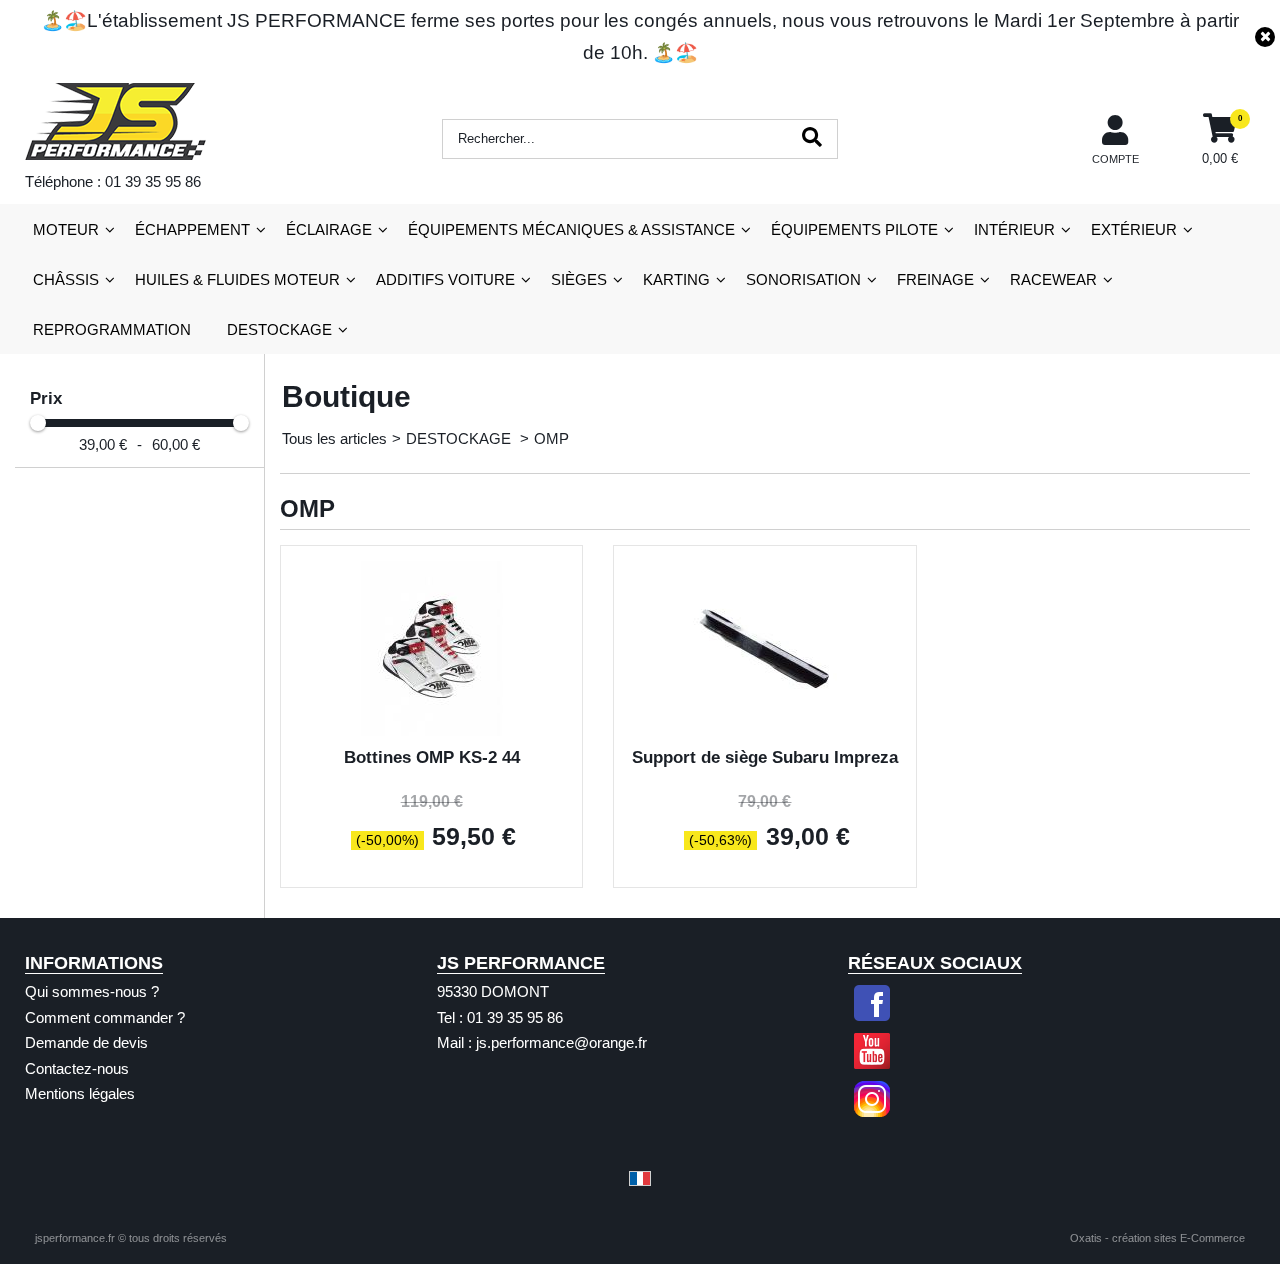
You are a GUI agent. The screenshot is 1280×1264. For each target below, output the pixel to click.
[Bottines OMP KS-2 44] (432, 730)
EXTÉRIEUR (1134, 229)
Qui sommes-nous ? (92, 991)
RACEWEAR (1053, 279)
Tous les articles (334, 438)
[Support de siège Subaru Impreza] (764, 730)
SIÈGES (579, 279)
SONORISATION (803, 279)
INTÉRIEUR (1014, 229)
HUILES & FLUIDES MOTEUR (237, 279)
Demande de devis (86, 1042)
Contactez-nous (77, 1068)
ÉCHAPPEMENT (192, 229)
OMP (551, 438)
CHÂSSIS (66, 279)
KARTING (676, 279)
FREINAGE (935, 279)
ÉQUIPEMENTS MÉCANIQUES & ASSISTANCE (571, 229)
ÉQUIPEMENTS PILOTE (854, 229)
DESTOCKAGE (279, 329)
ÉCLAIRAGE (329, 229)
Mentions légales (80, 1093)
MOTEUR (66, 229)
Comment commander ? (105, 1017)
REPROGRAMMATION (112, 329)
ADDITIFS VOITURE (445, 279)
